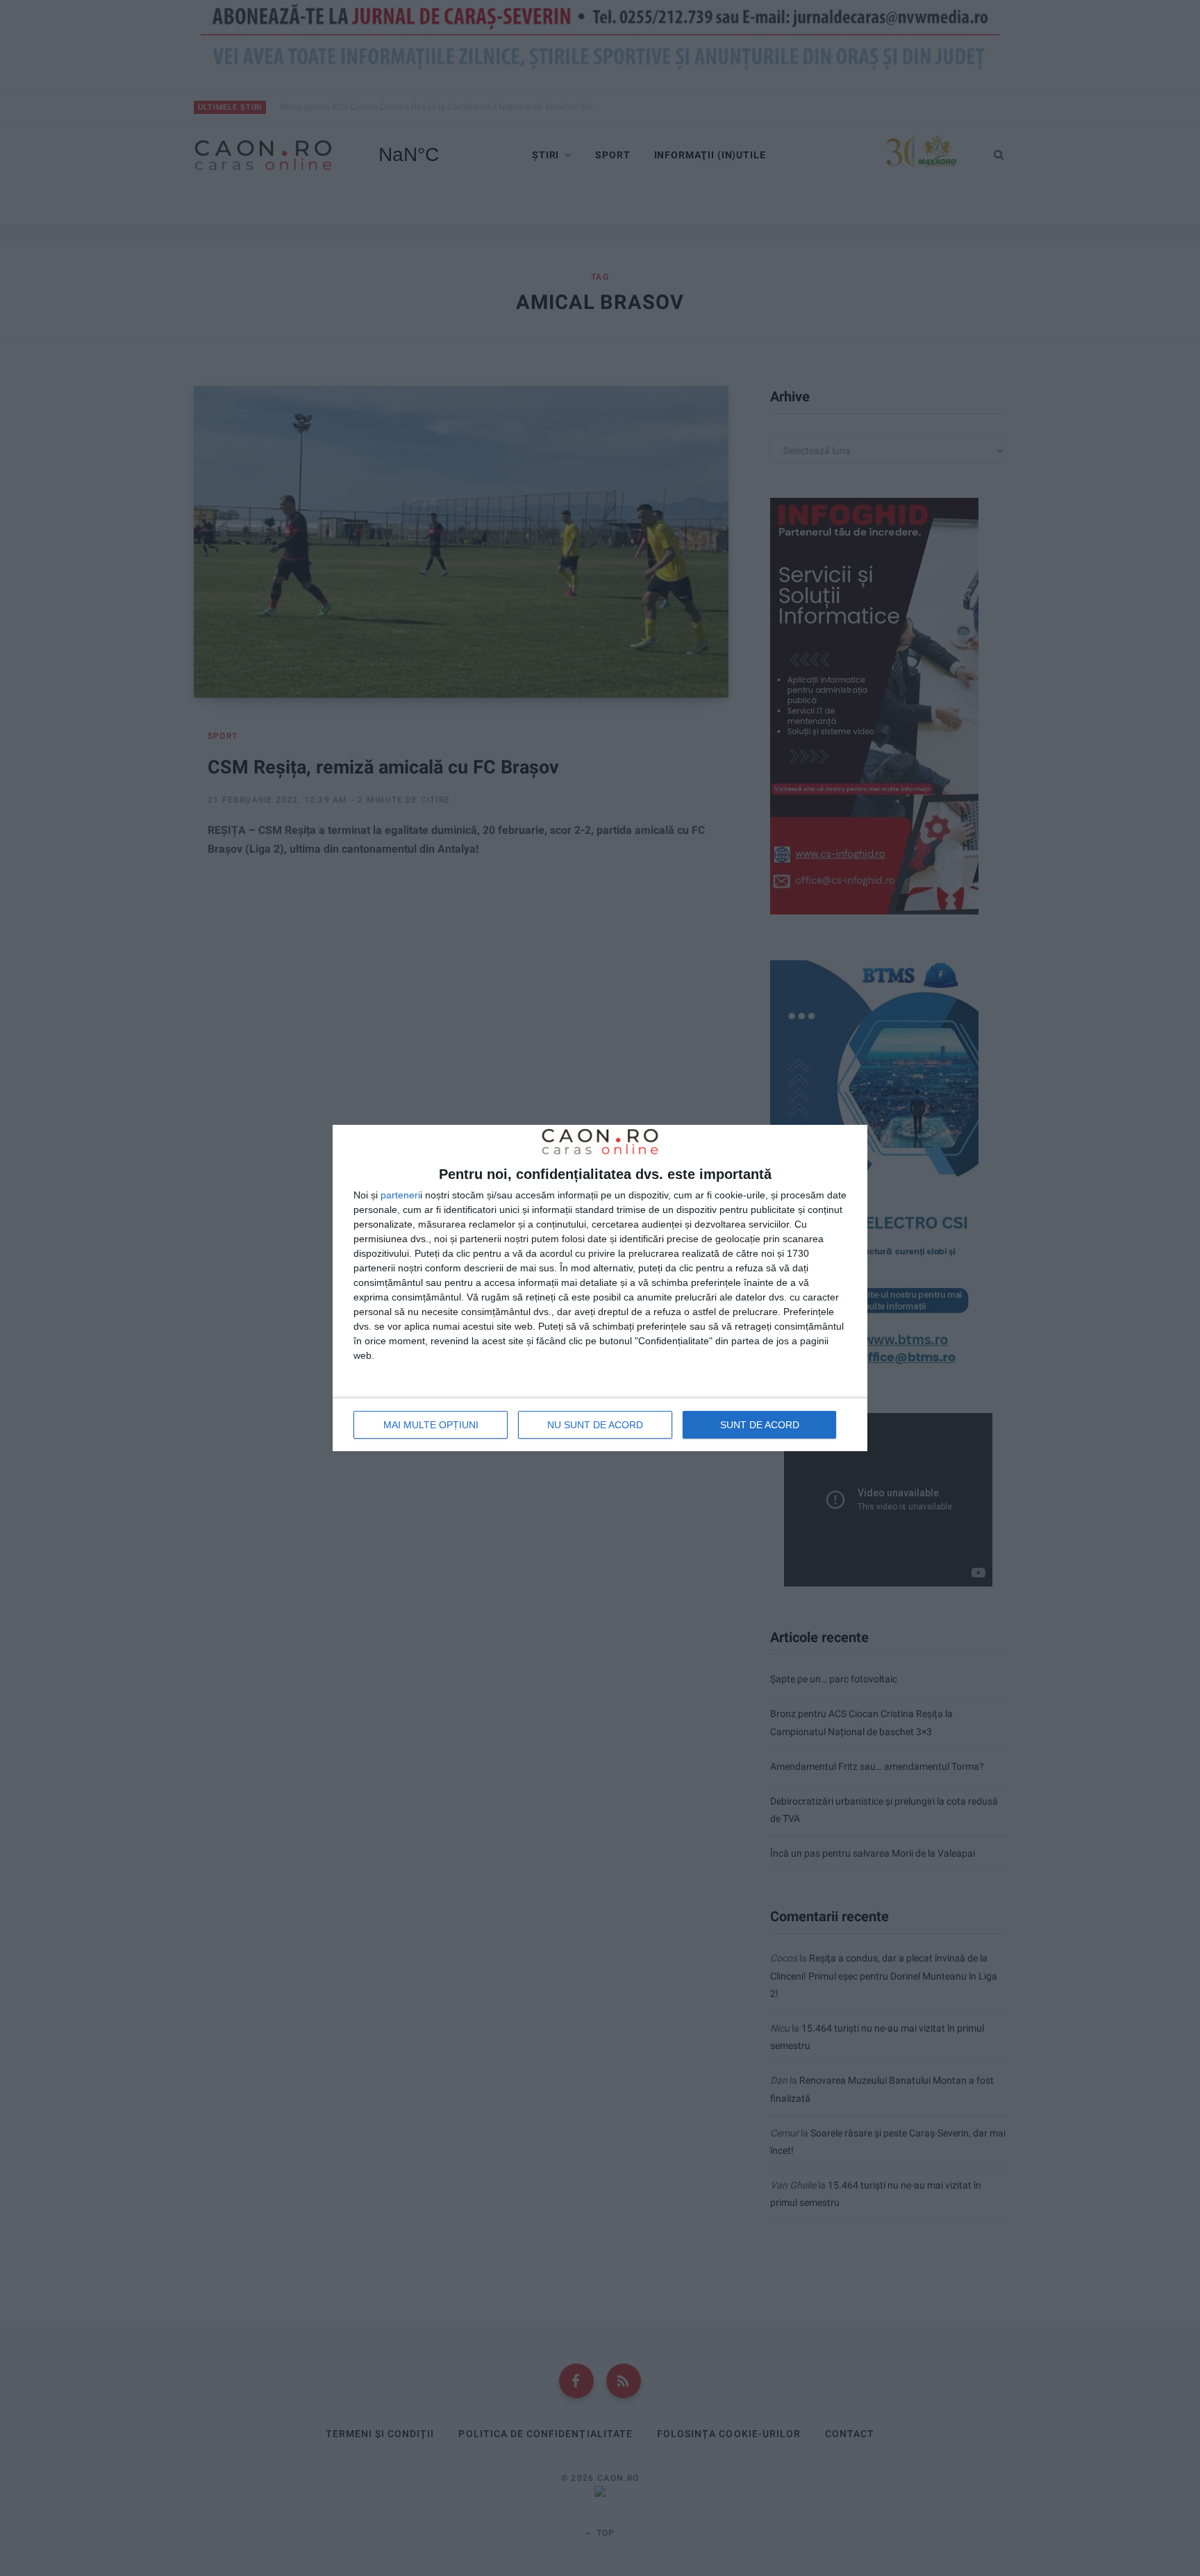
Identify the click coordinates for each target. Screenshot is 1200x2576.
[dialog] (600, 1288)
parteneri (400, 1195)
